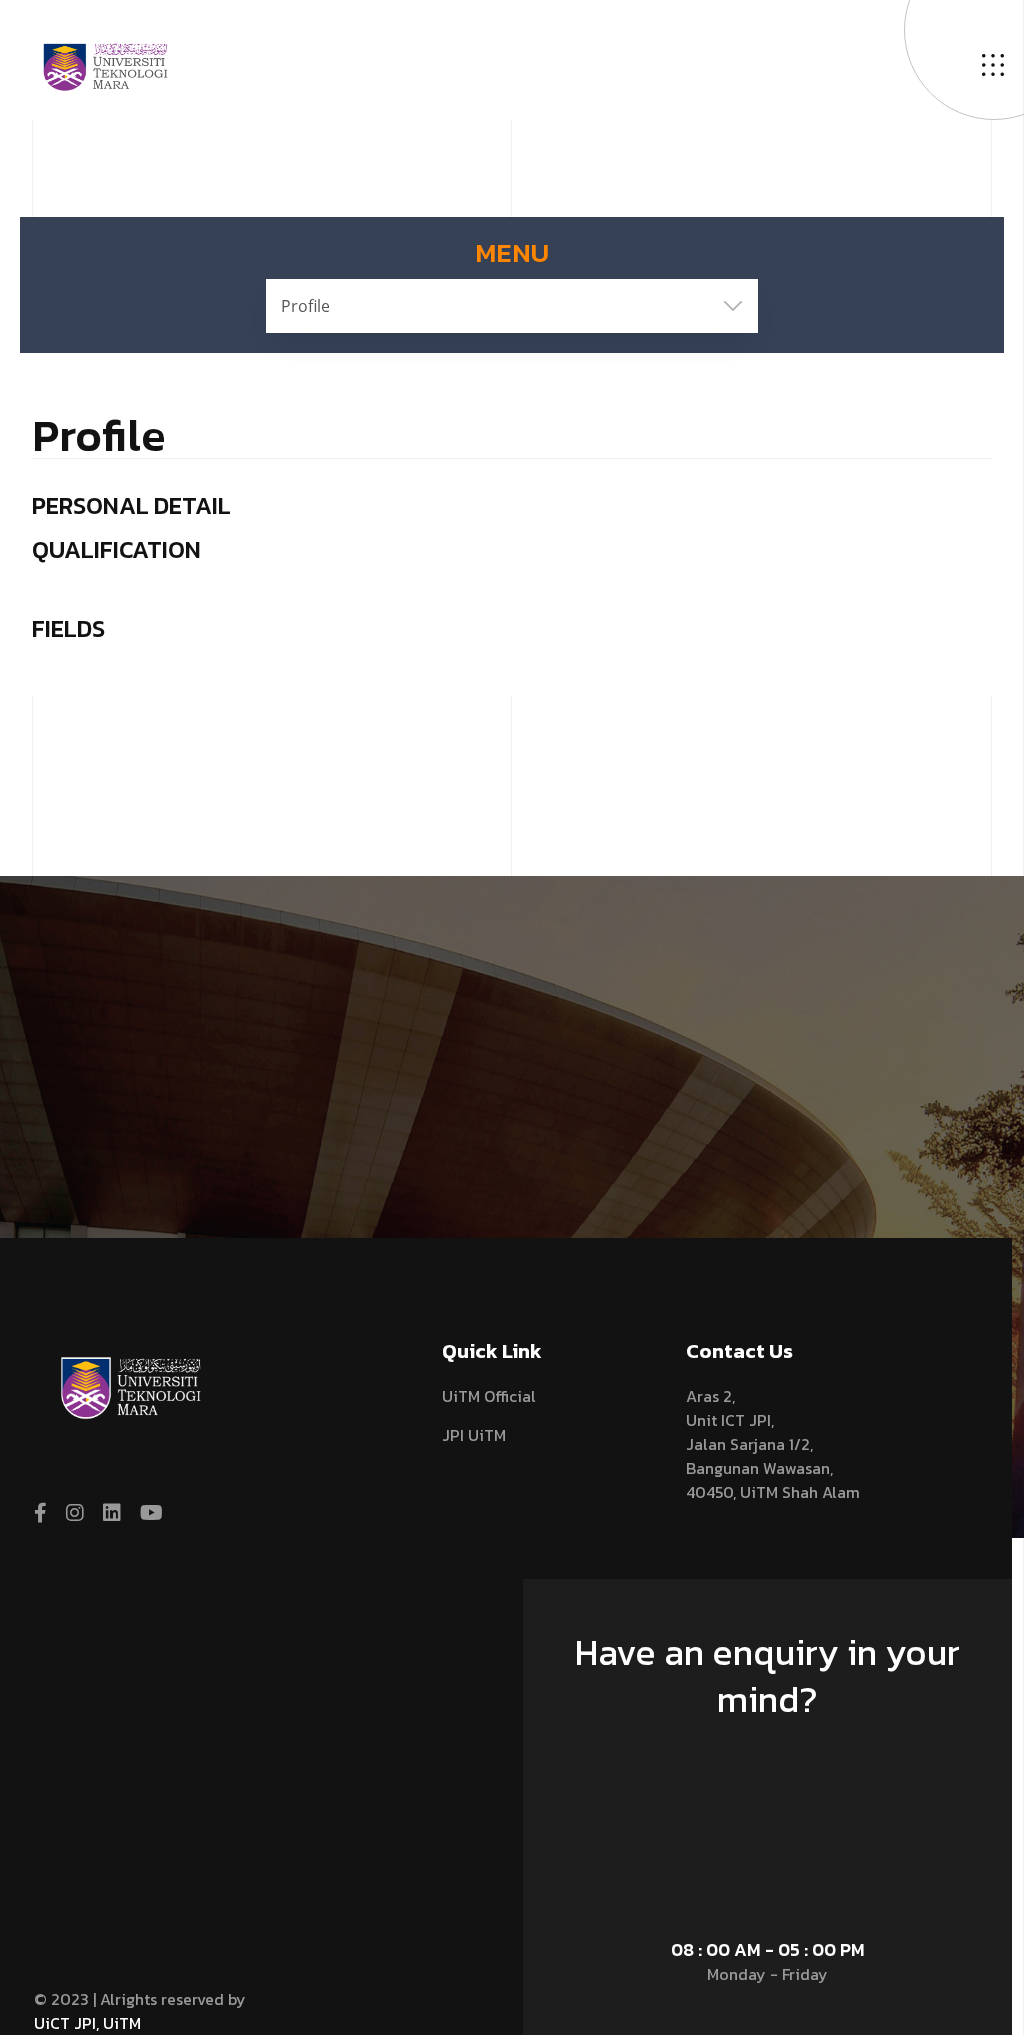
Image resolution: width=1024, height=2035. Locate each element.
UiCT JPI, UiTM (87, 2023)
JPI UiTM (474, 1435)
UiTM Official (489, 1396)
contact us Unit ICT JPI (758, 1763)
